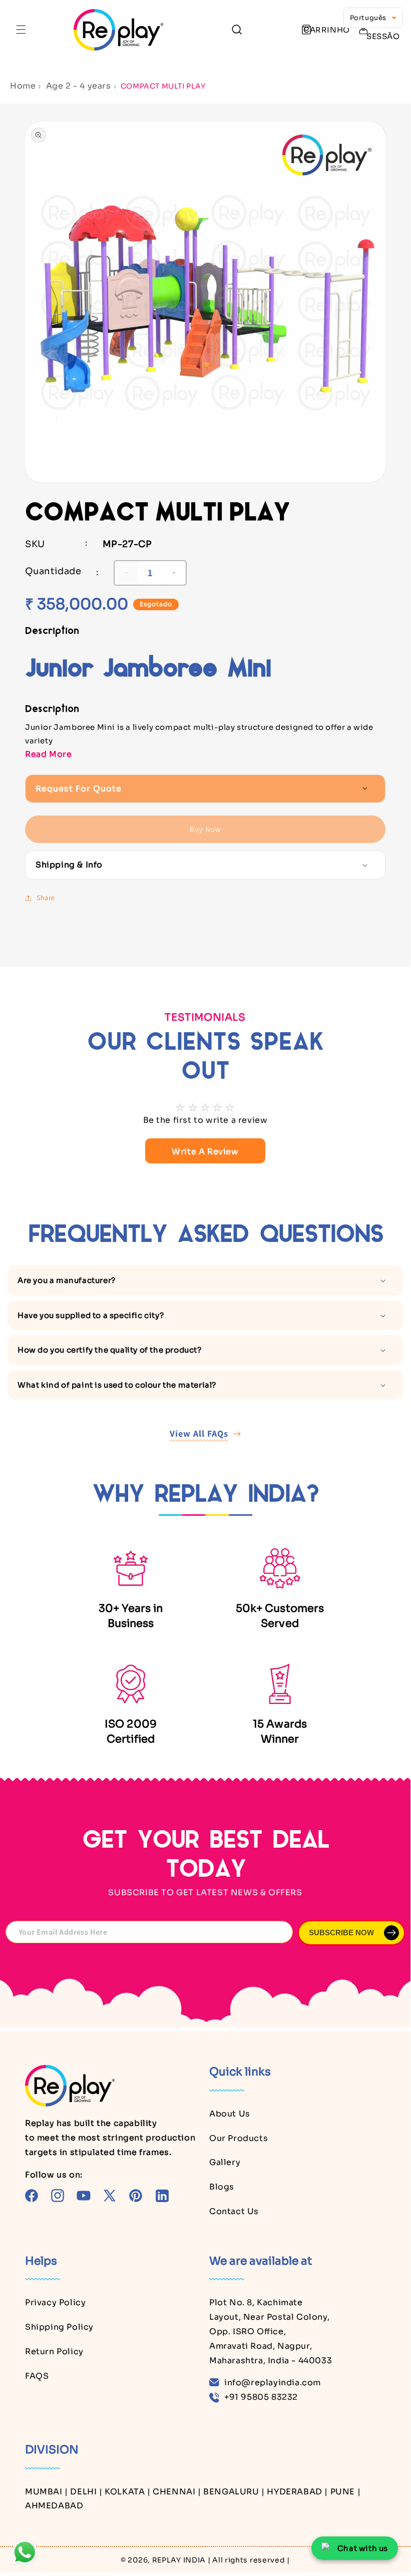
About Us (230, 2114)
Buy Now (205, 829)
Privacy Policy (55, 2302)
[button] (21, 30)
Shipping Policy (59, 2327)
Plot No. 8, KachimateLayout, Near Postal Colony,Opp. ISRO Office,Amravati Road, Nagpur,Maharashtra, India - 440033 (271, 2331)
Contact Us (234, 2211)
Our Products (239, 2138)
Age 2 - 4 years (79, 86)
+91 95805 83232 (261, 2397)
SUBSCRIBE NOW (341, 1933)
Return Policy (54, 2351)
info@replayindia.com (273, 2383)
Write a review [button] (205, 1152)
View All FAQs (199, 1433)
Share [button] (46, 898)
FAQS (37, 2376)
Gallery (225, 2162)
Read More (48, 754)
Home (23, 86)
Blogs (222, 2187)
